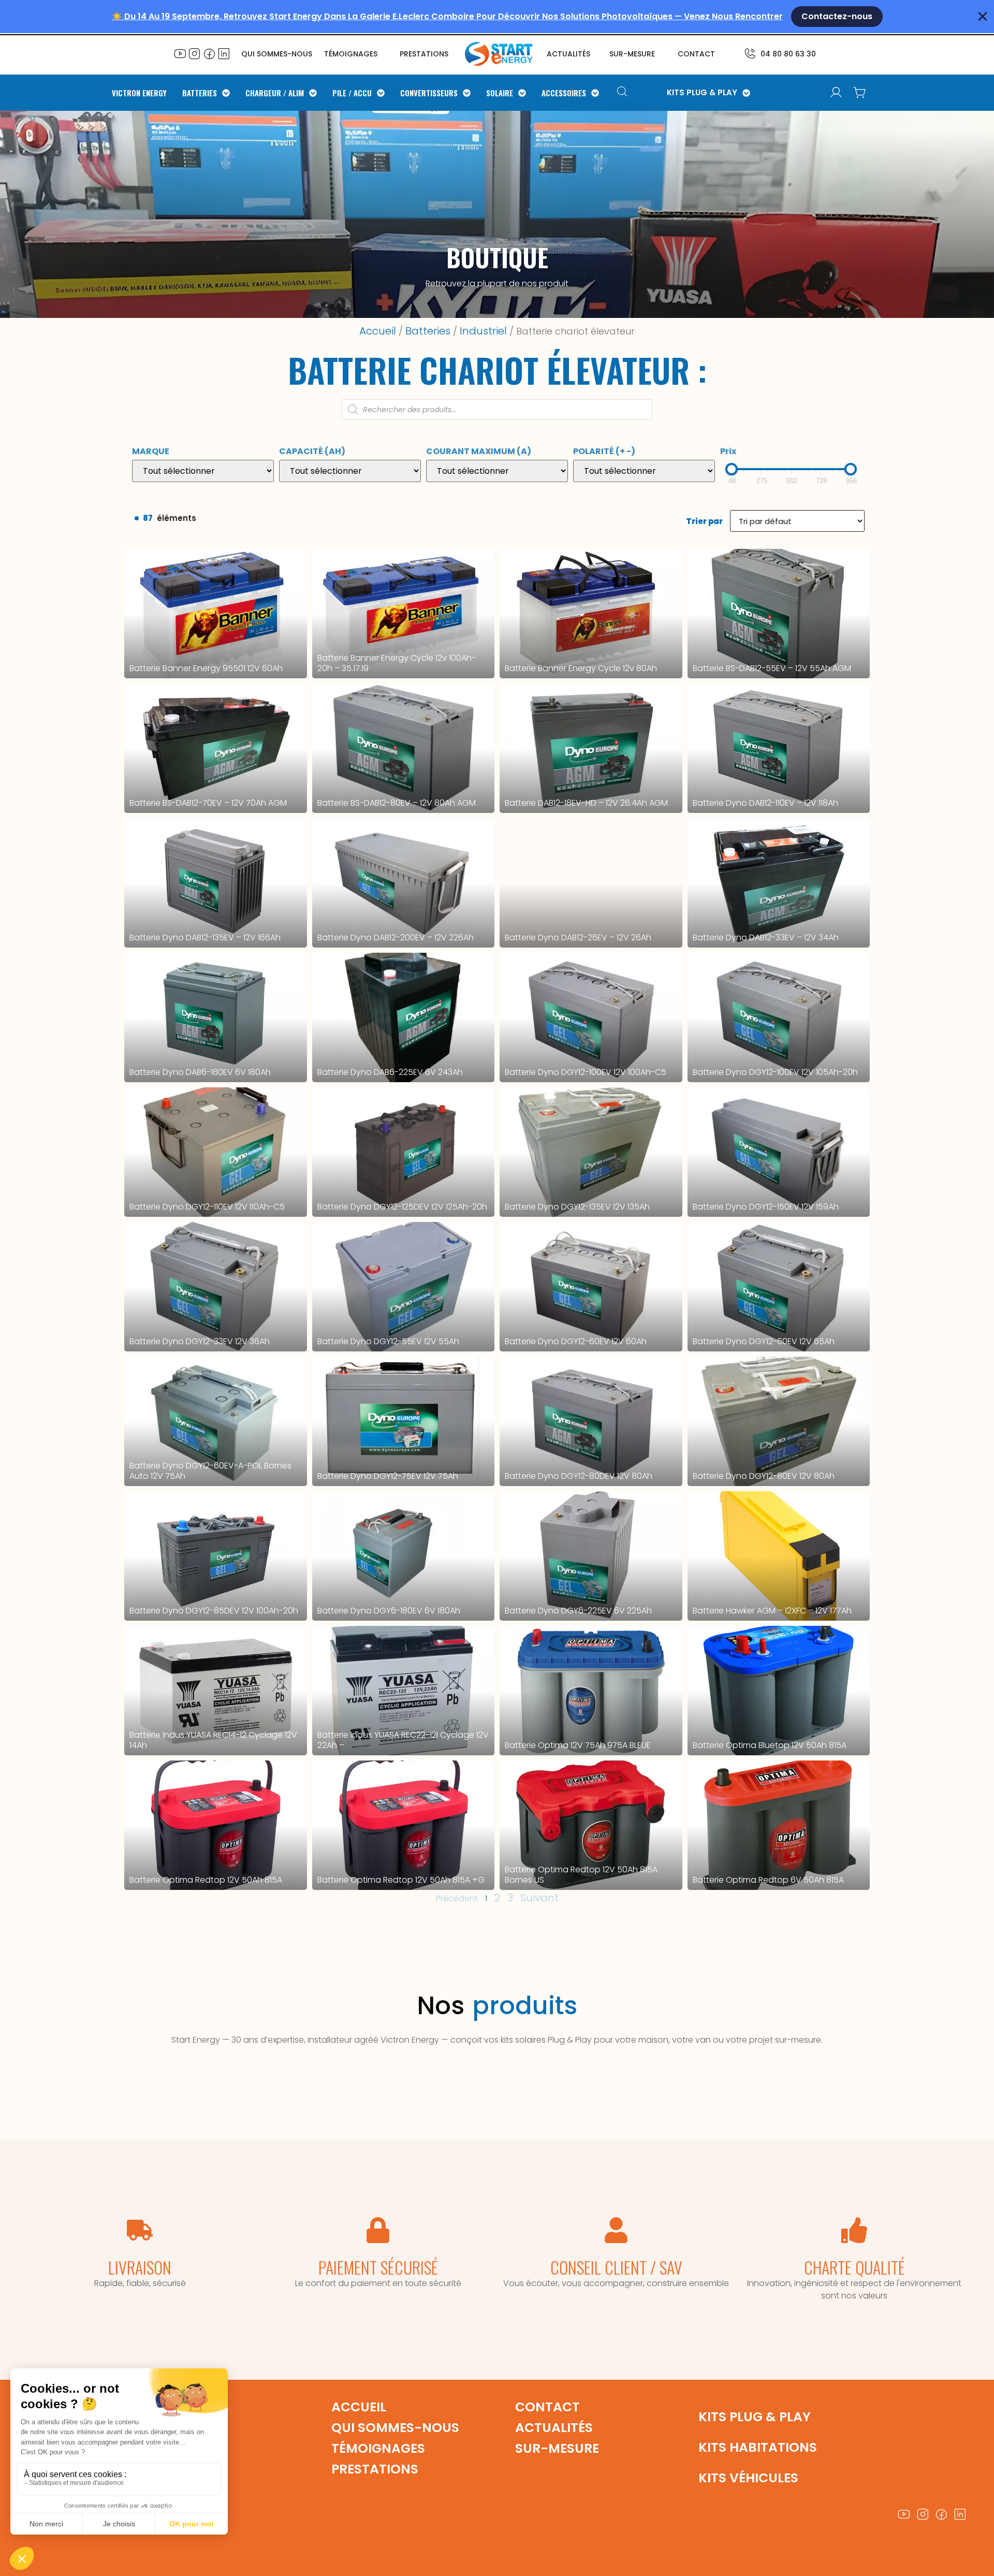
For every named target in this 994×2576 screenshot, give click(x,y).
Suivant (539, 1898)
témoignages (351, 54)
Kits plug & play (755, 2417)
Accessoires (564, 93)
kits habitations (758, 2447)
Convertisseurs (429, 93)
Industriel (483, 331)
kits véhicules (748, 2478)
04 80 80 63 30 (788, 54)
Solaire (500, 93)
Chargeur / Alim (275, 93)
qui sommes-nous (395, 2428)
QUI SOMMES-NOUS (277, 54)
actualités (568, 54)
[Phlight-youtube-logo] (180, 53)
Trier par (704, 521)
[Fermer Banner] (983, 17)
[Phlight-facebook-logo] (209, 53)
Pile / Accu (352, 93)
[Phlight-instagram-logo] (195, 53)
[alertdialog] (497, 17)
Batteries (200, 93)
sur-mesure (632, 54)
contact (696, 54)
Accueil (378, 331)
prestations (424, 54)
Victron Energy (139, 93)
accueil (359, 2407)
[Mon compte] (836, 93)
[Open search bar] (624, 93)
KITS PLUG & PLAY (702, 93)
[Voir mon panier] (860, 93)
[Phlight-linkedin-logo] (224, 53)
